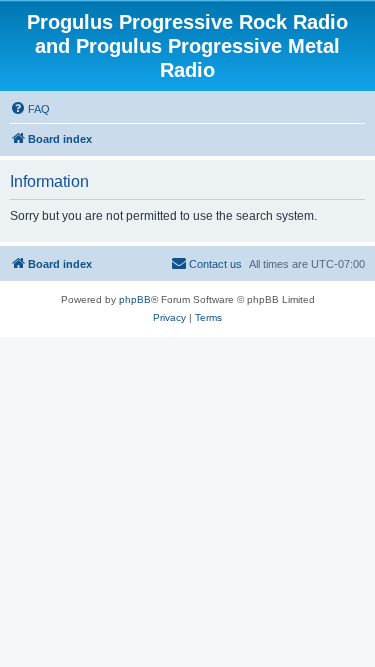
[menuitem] (30, 109)
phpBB (135, 299)
